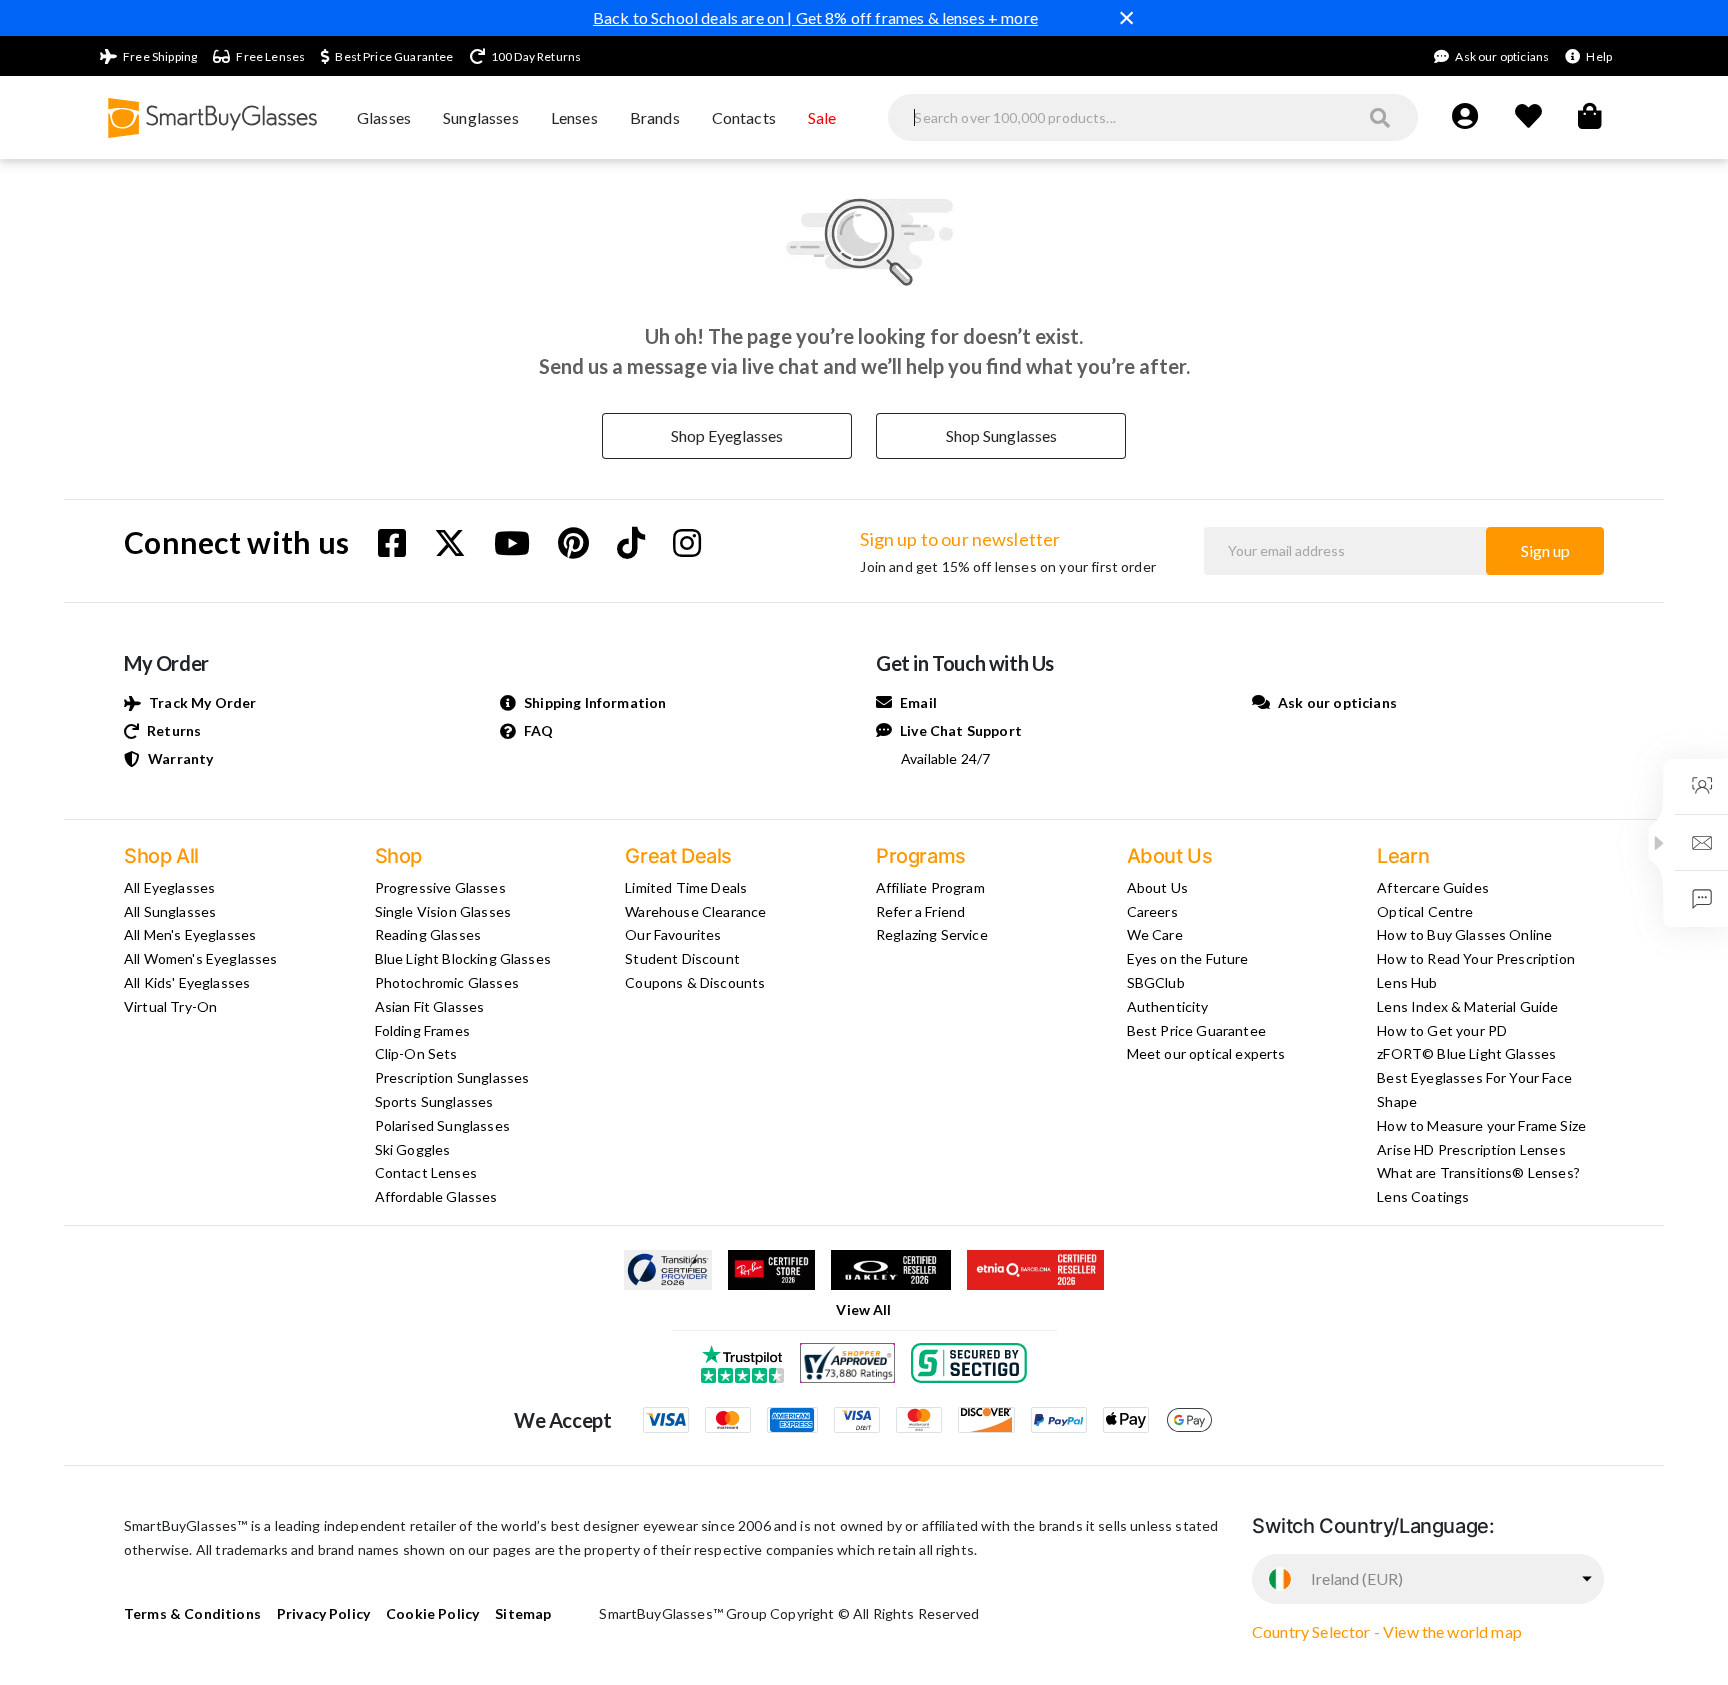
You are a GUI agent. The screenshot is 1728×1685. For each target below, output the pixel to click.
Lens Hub (1407, 982)
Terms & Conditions (192, 1613)
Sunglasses (481, 117)
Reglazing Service (932, 934)
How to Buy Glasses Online (1464, 934)
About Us (1157, 887)
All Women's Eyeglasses (201, 958)
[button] (1659, 843)
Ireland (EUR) (1357, 1578)
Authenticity (1168, 1006)
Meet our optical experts (1206, 1053)
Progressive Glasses (440, 887)
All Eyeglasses (169, 887)
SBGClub (1156, 982)
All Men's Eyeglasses (190, 934)
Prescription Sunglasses (452, 1077)
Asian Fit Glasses (430, 1006)
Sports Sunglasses (434, 1101)
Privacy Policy (323, 1613)
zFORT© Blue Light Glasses (1466, 1053)
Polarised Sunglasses (442, 1125)
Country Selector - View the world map (1387, 1631)
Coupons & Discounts (695, 982)
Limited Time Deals (686, 887)
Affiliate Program (930, 887)
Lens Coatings (1423, 1196)
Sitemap (523, 1613)
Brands (655, 117)
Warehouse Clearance (695, 911)
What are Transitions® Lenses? (1478, 1172)
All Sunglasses (170, 911)
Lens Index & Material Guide (1467, 1006)
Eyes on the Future (1188, 958)
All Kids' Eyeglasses (187, 982)
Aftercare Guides (1433, 887)
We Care (1155, 934)
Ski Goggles (413, 1149)
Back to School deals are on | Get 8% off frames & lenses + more (815, 18)
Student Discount (682, 958)
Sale (822, 117)
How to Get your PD (1442, 1030)
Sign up (1545, 550)
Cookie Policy (432, 1613)
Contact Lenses (426, 1172)
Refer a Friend (920, 911)
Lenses (574, 117)
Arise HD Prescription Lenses (1471, 1149)
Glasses (384, 117)
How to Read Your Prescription (1476, 958)
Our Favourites (673, 934)
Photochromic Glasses (447, 982)
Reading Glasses (428, 934)
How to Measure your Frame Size (1481, 1125)
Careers (1152, 911)
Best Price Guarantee (1196, 1030)
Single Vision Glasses (443, 911)
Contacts (744, 117)
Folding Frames (422, 1030)
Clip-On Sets (416, 1053)
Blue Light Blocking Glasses (463, 958)
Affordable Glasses (436, 1196)
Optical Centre (1425, 911)
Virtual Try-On (170, 1006)
